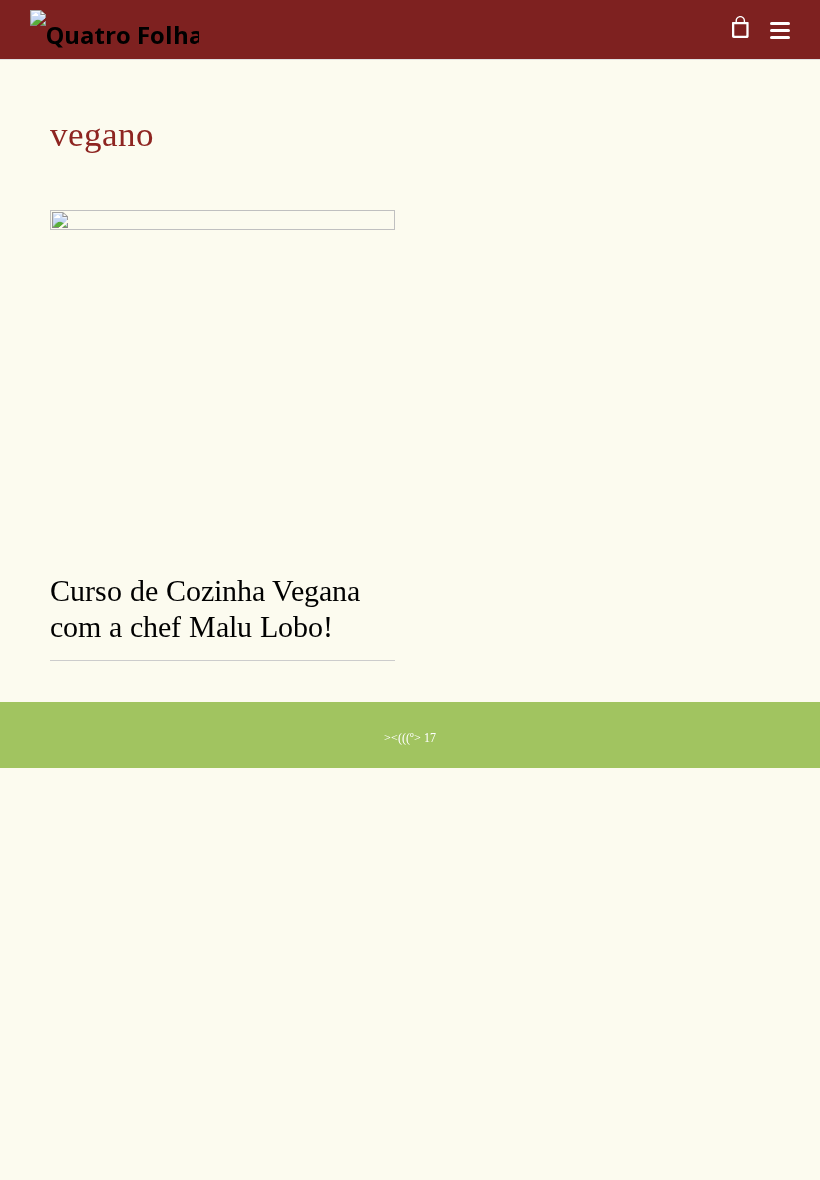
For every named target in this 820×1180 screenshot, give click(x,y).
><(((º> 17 (410, 738)
